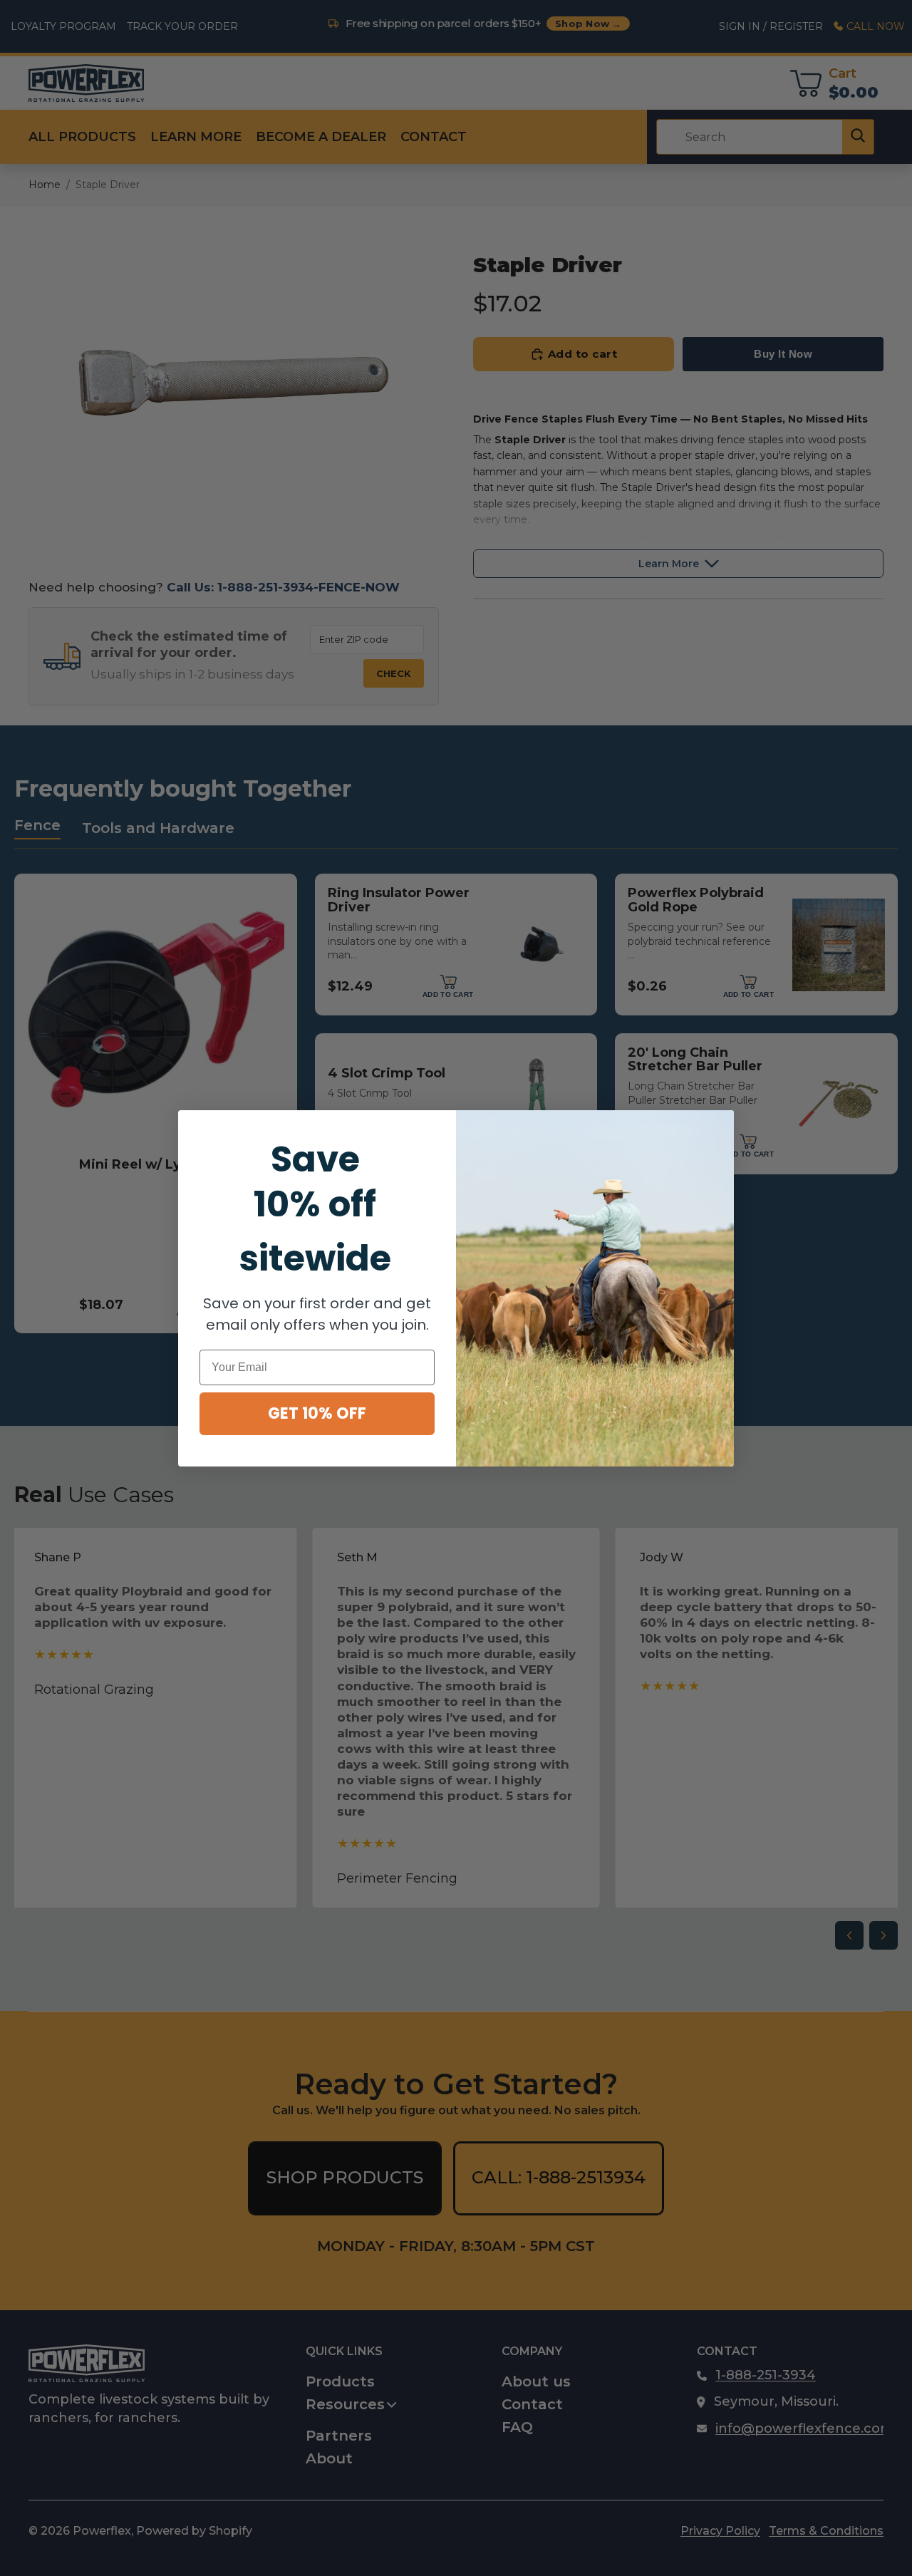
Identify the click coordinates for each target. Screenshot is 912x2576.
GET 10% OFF (317, 1413)
